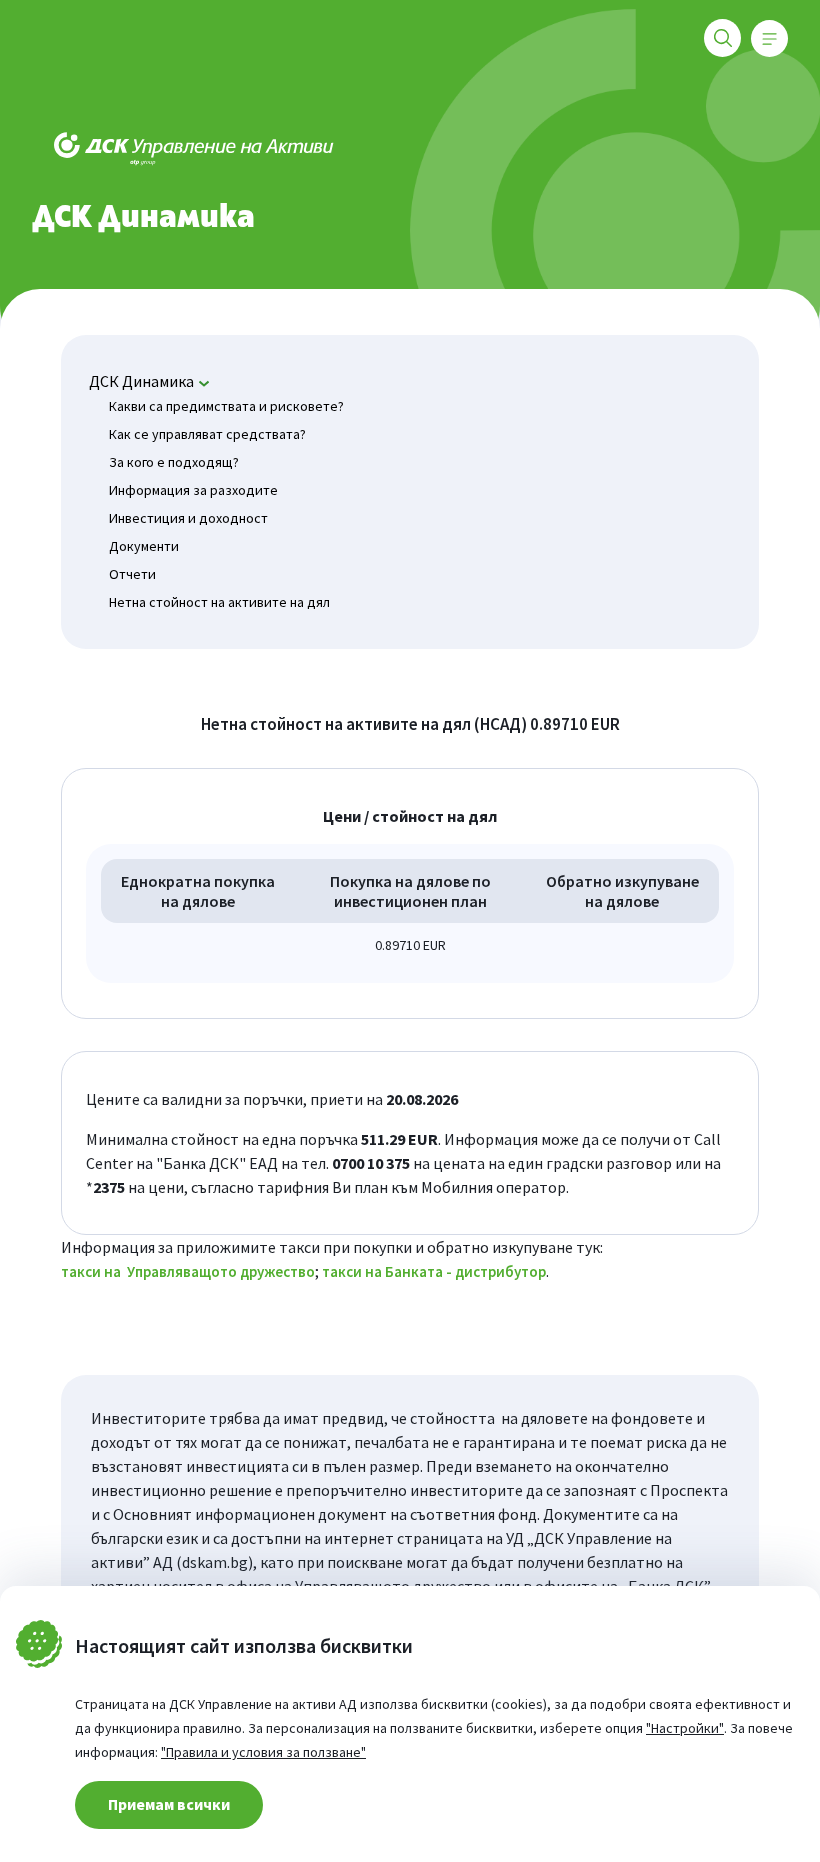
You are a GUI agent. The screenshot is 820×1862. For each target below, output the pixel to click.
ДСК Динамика (141, 381)
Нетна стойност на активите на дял (219, 602)
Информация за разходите (193, 490)
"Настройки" (685, 1728)
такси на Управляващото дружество (188, 1271)
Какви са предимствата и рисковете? (226, 406)
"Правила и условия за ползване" (263, 1752)
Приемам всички (169, 1804)
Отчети (132, 574)
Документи (144, 546)
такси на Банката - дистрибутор (434, 1271)
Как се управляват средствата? (207, 434)
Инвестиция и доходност (188, 518)
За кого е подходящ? (174, 462)
